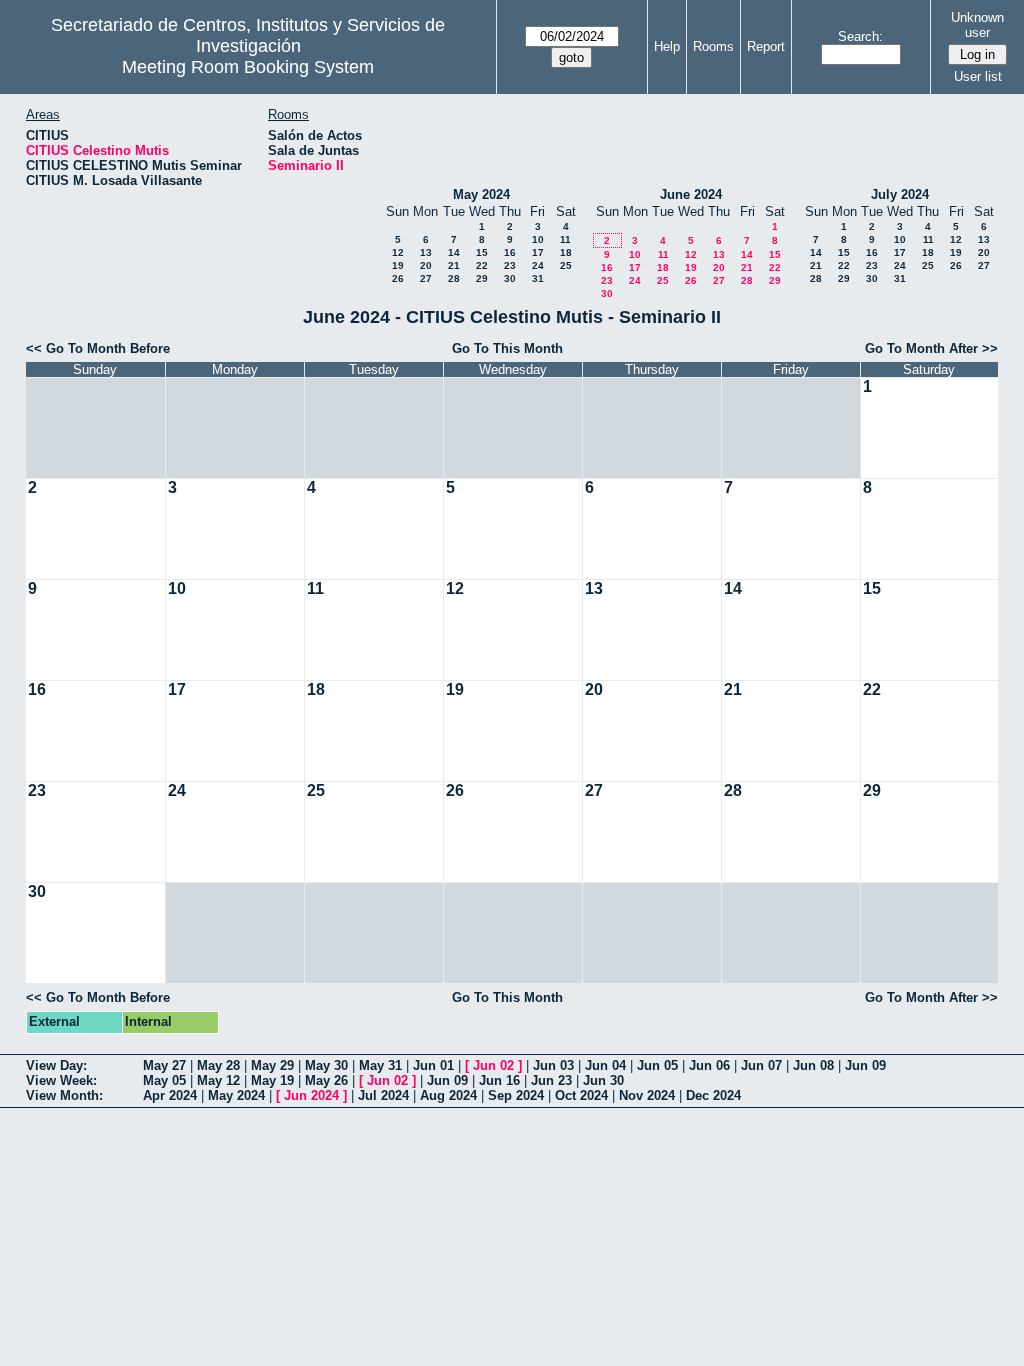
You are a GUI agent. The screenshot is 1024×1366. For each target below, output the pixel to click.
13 (426, 252)
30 (510, 278)
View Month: (64, 1095)
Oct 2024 (581, 1095)
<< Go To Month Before (98, 348)
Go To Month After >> (931, 348)
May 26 (326, 1080)
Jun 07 (761, 1065)
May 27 (164, 1065)
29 (482, 278)
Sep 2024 (516, 1095)
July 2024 (900, 194)
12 (398, 252)
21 (454, 265)
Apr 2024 (170, 1095)
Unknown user (977, 25)
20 (426, 265)
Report (766, 46)
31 (538, 278)
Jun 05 (657, 1065)
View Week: (61, 1080)
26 (398, 278)
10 (538, 239)
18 (566, 252)
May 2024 (481, 194)
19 (398, 265)
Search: (860, 36)
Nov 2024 (647, 1095)
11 (565, 239)
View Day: (56, 1065)
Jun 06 (709, 1065)
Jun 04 (605, 1065)
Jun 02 (493, 1065)
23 (510, 265)
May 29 (272, 1065)
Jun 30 (603, 1080)
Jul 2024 (383, 1095)
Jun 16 (499, 1080)
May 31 (380, 1065)
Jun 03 (553, 1065)
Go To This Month (507, 348)
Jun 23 (551, 1080)
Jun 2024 (311, 1095)
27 (426, 278)
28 (454, 278)
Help (667, 46)
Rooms (713, 46)
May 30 (326, 1065)
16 (510, 252)
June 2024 (691, 194)
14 (454, 252)
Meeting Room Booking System (248, 67)
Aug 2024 (448, 1095)
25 (566, 265)
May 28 (218, 1065)
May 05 (164, 1080)
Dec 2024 (713, 1095)
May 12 (218, 1080)
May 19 (272, 1080)
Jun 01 (433, 1065)
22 (482, 265)
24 (538, 265)
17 (538, 252)
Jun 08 (813, 1065)
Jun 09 (865, 1065)
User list (978, 76)
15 (482, 252)
